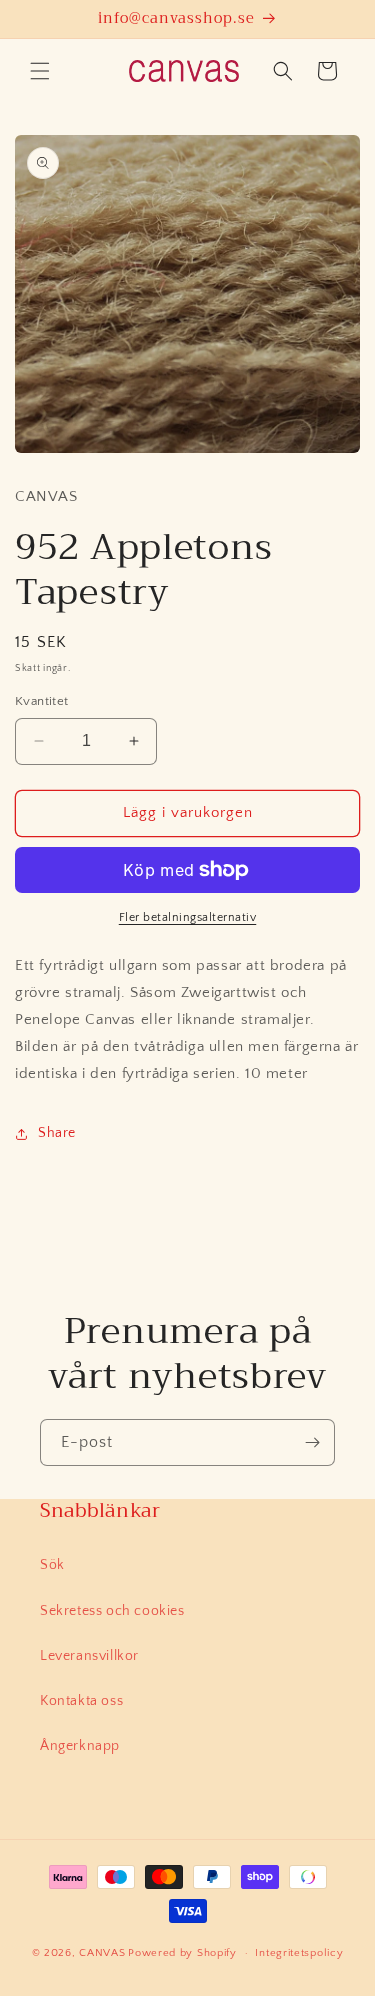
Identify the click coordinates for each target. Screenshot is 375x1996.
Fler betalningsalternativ (188, 917)
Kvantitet (42, 701)
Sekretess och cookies (112, 1611)
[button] (40, 71)
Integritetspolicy (299, 1953)
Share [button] (57, 1133)
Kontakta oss (81, 1701)
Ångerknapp (80, 1746)
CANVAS (102, 1953)
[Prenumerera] (312, 1442)
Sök (52, 1565)
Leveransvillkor (89, 1656)
